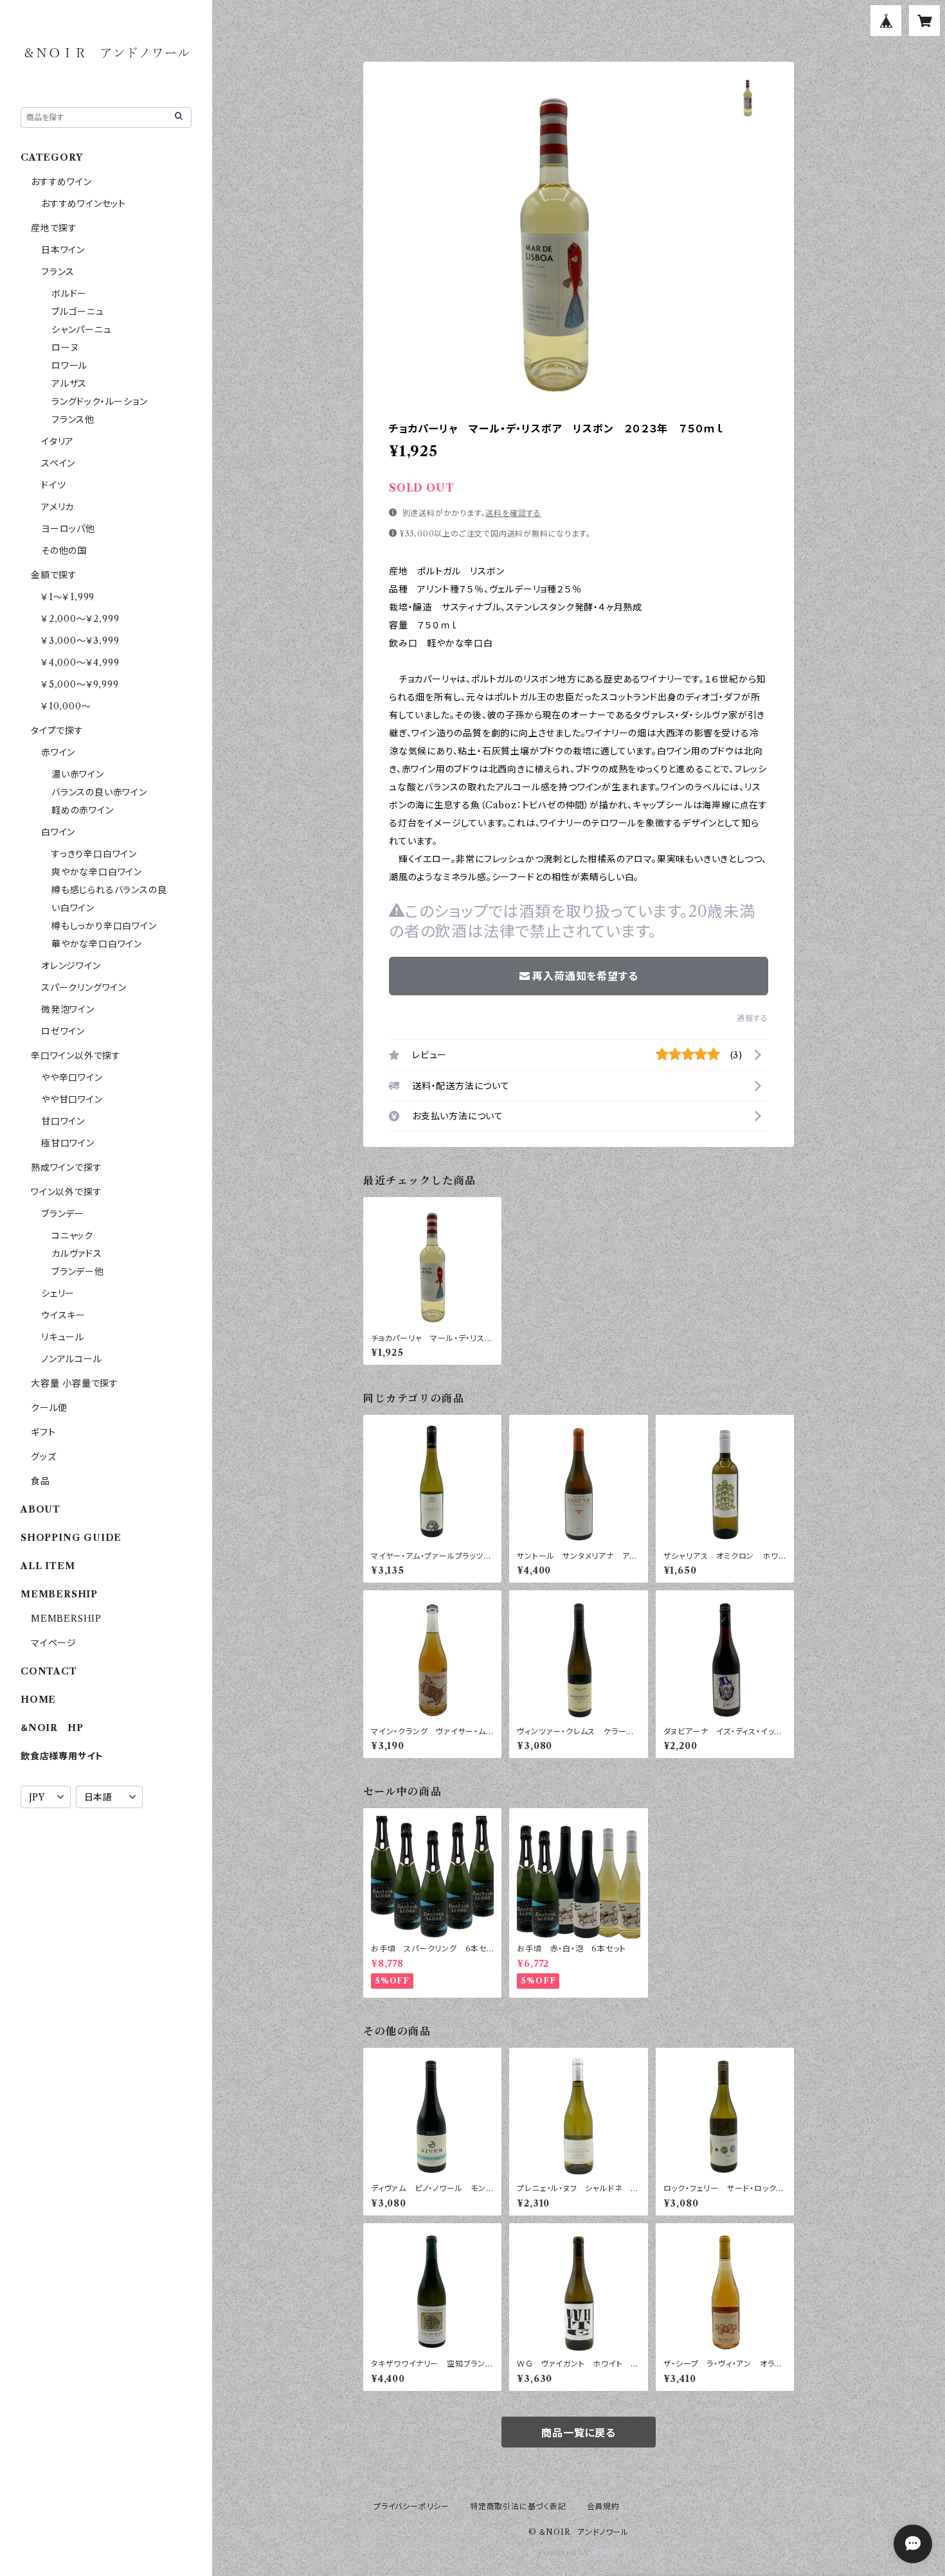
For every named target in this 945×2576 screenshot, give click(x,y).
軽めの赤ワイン (83, 810)
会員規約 (603, 2506)
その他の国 (64, 551)
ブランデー (63, 1214)
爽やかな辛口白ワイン (97, 872)
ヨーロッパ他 (68, 529)
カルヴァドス (77, 1254)
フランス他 (73, 420)
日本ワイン (63, 250)
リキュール (63, 1337)
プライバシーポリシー (411, 2506)
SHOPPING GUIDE (71, 1538)
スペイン (58, 463)
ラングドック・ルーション (100, 402)
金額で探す (54, 575)
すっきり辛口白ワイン (94, 854)
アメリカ (58, 507)
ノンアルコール (72, 1359)
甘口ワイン (63, 1121)
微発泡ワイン (68, 1009)
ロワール (69, 366)
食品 (40, 1481)
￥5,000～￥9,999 (80, 684)
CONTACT (49, 1671)
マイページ (54, 1643)
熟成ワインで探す (66, 1168)
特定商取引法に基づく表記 (518, 2506)
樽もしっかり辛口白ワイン (104, 926)
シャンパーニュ (82, 330)
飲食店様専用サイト (62, 1756)
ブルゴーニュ (78, 312)
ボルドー (69, 294)
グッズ (43, 1457)
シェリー (58, 1293)
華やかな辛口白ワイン (97, 944)
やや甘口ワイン (72, 1099)
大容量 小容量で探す (75, 1383)
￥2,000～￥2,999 (80, 619)
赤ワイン (58, 752)
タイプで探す (57, 731)
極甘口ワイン (68, 1143)
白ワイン (58, 832)
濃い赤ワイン (78, 774)
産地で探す (54, 228)
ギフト (43, 1432)
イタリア (58, 441)
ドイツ (53, 485)
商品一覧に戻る (579, 2433)
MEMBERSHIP (66, 1619)
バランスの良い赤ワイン (99, 792)
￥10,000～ (66, 706)
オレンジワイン (71, 966)
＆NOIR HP (52, 1728)
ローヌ (65, 348)
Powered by (565, 2553)
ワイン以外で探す (66, 1192)
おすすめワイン (61, 182)
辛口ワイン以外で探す (76, 1056)
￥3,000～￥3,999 (80, 641)
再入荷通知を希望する (585, 976)
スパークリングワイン (84, 988)
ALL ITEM (48, 1566)
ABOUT (40, 1509)
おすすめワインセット (84, 204)
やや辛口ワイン (72, 1078)
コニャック (72, 1236)
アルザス (69, 384)
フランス (58, 272)
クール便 (49, 1408)
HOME (38, 1700)
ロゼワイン (63, 1031)
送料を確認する (513, 513)
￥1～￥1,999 (68, 597)
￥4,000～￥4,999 (80, 662)
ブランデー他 (78, 1272)
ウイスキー (63, 1315)
